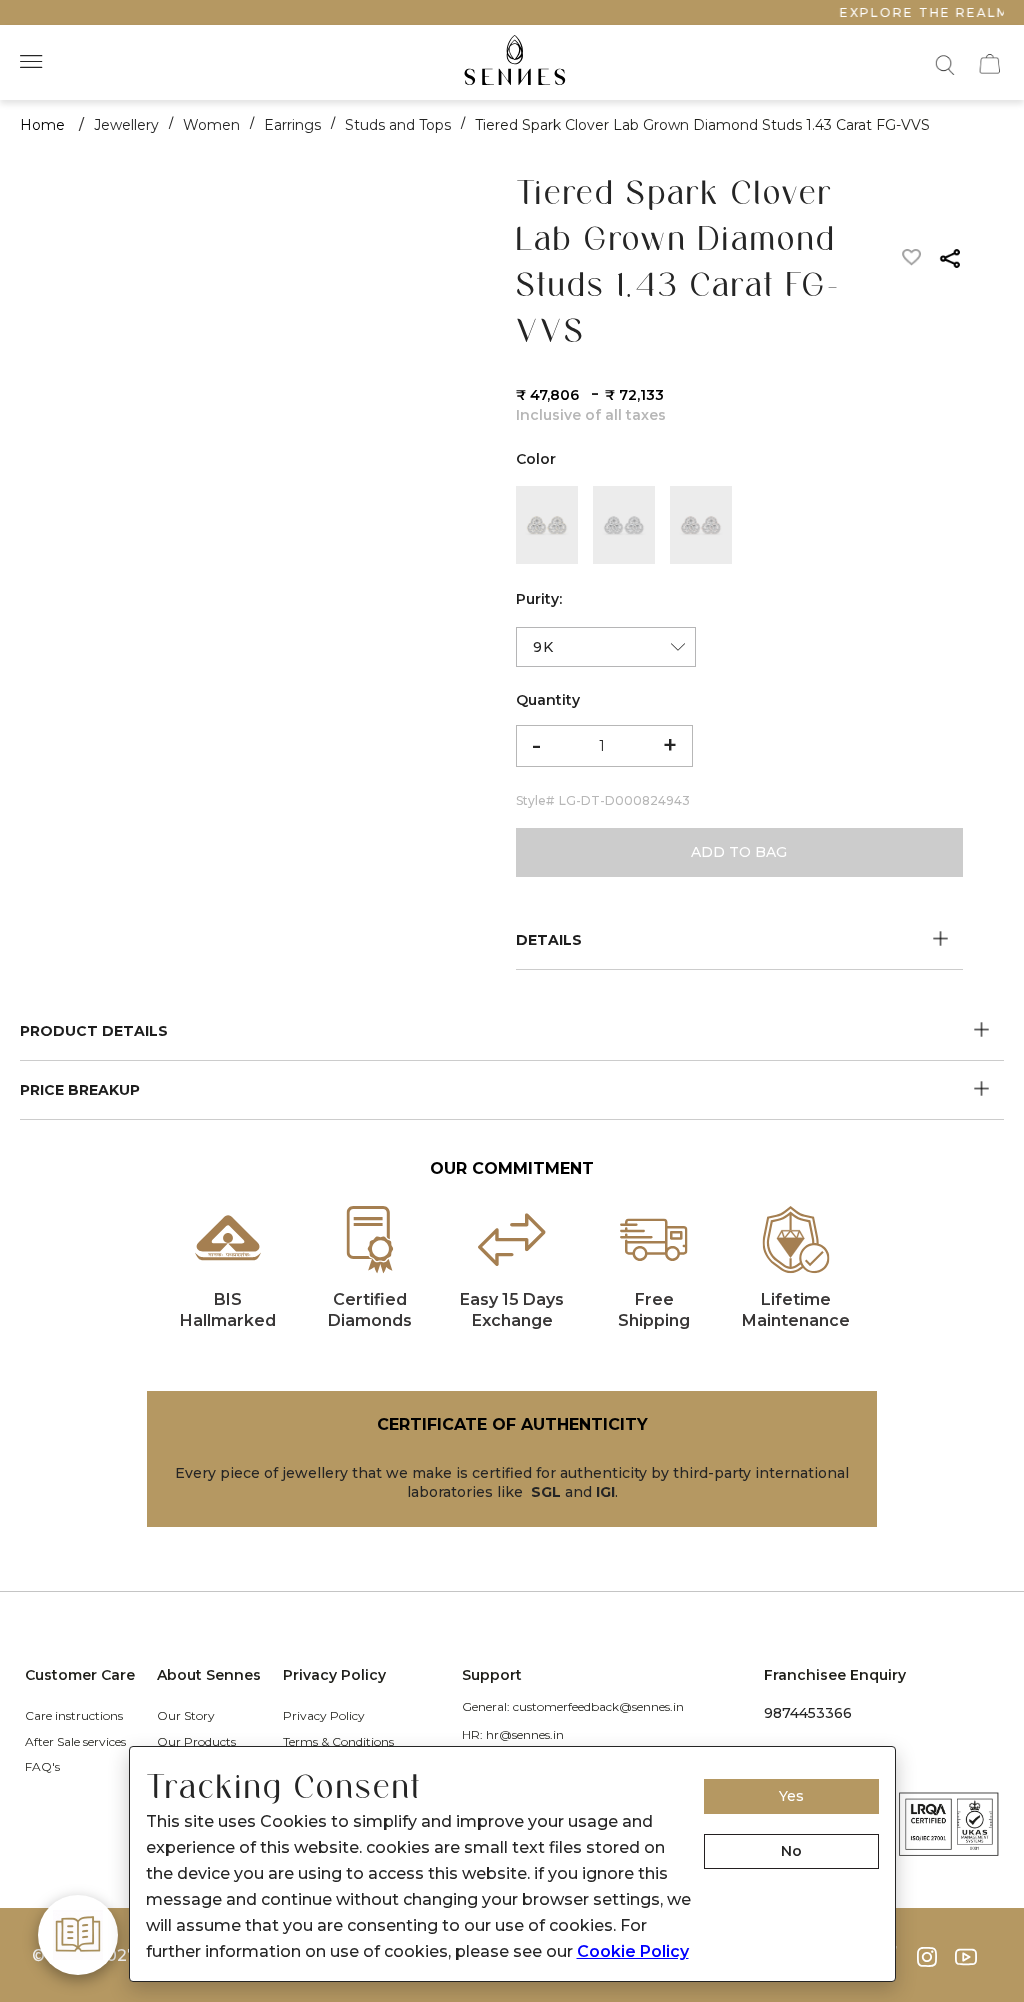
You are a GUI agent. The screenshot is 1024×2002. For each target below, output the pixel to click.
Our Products (196, 1741)
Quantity (548, 700)
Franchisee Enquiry (835, 1675)
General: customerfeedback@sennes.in (573, 1706)
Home (42, 125)
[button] (943, 62)
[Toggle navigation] (34, 62)
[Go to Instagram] (936, 1957)
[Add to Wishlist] (912, 261)
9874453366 (808, 1713)
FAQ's (42, 1766)
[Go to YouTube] (973, 1957)
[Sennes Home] (512, 62)
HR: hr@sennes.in (513, 1734)
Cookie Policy (633, 1951)
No (791, 1851)
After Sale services (75, 1741)
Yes (791, 1796)
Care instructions (74, 1715)
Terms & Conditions (338, 1741)
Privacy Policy (324, 1715)
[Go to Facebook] (899, 1956)
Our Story (186, 1715)
